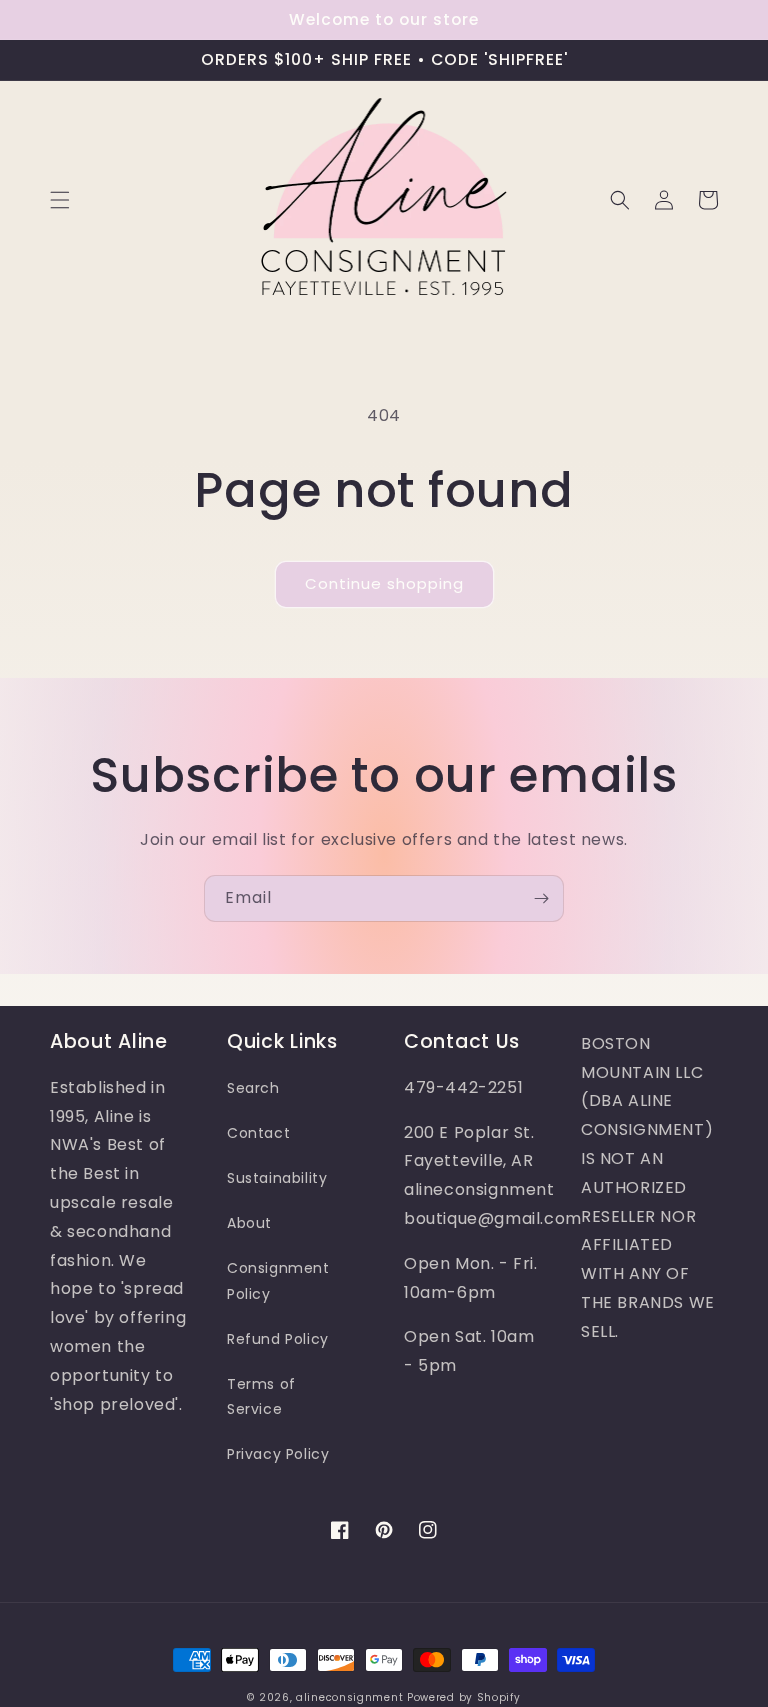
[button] (60, 200)
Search (253, 1088)
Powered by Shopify (464, 1697)
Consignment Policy (278, 1280)
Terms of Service (261, 1396)
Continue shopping (384, 583)
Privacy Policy (278, 1454)
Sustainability (277, 1178)
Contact (258, 1133)
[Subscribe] (541, 898)
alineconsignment (349, 1697)
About (249, 1223)
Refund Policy (278, 1339)
